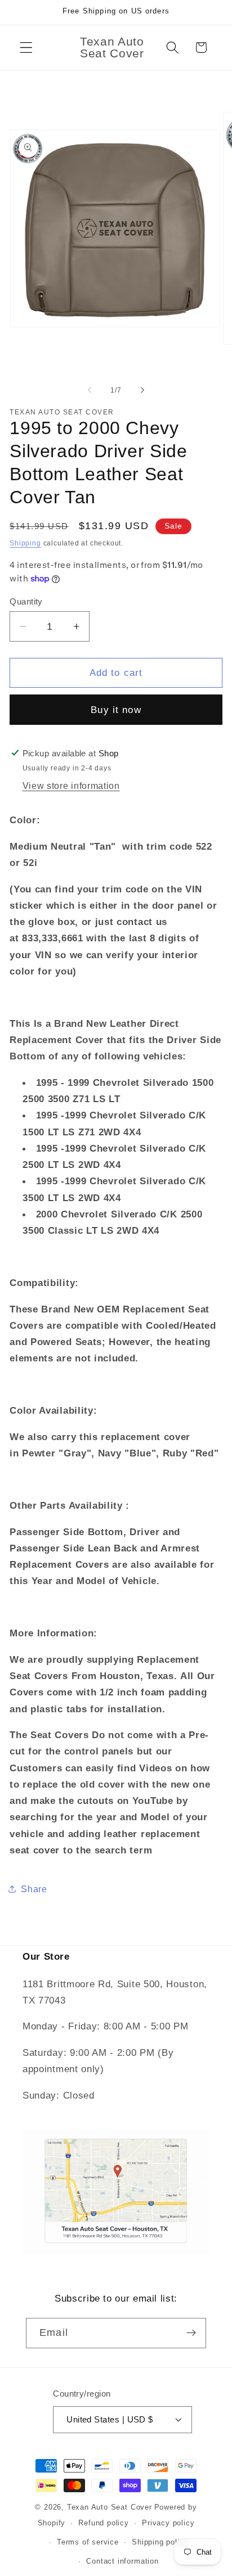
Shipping (25, 543)
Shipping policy (160, 2542)
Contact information (122, 2561)
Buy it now (116, 710)
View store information (71, 786)
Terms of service (88, 2542)
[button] (26, 48)
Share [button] (34, 1889)
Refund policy (103, 2523)
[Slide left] (90, 390)
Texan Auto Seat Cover (110, 2507)
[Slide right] (142, 390)
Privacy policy (168, 2523)
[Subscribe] (191, 2333)
